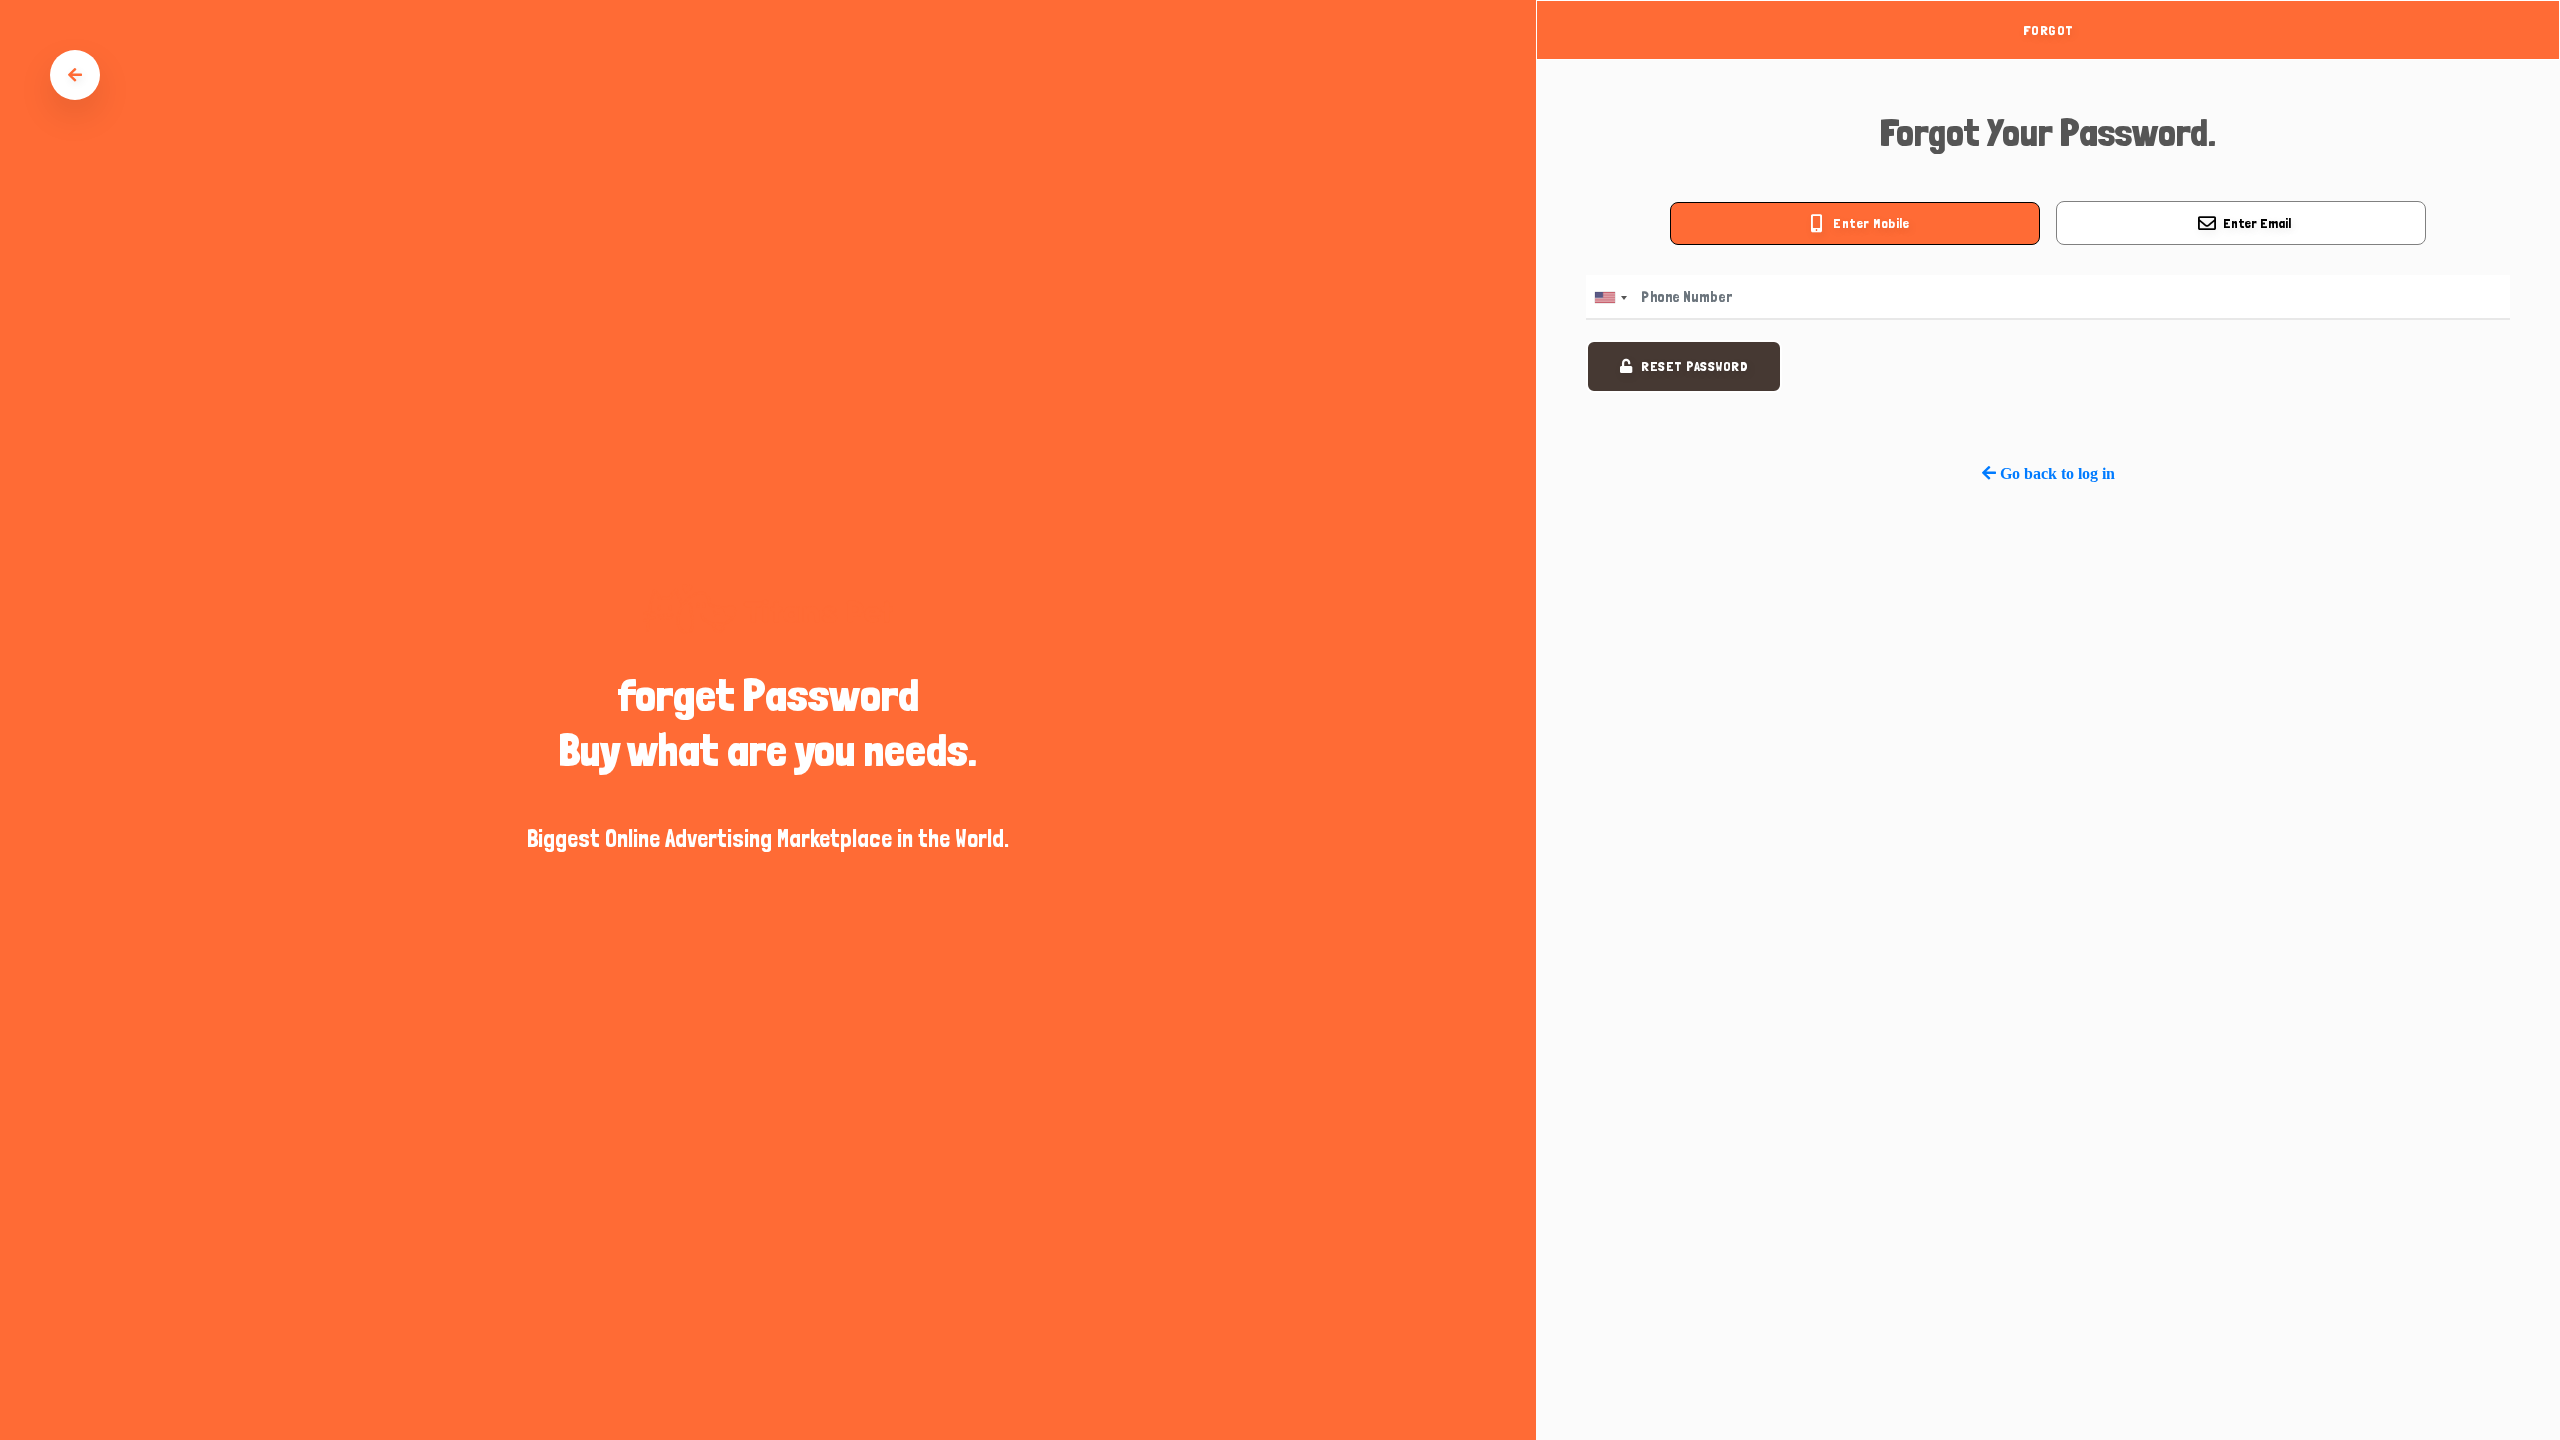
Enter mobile (1871, 223)
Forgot (2048, 30)
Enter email (2257, 223)
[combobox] (1610, 297)
